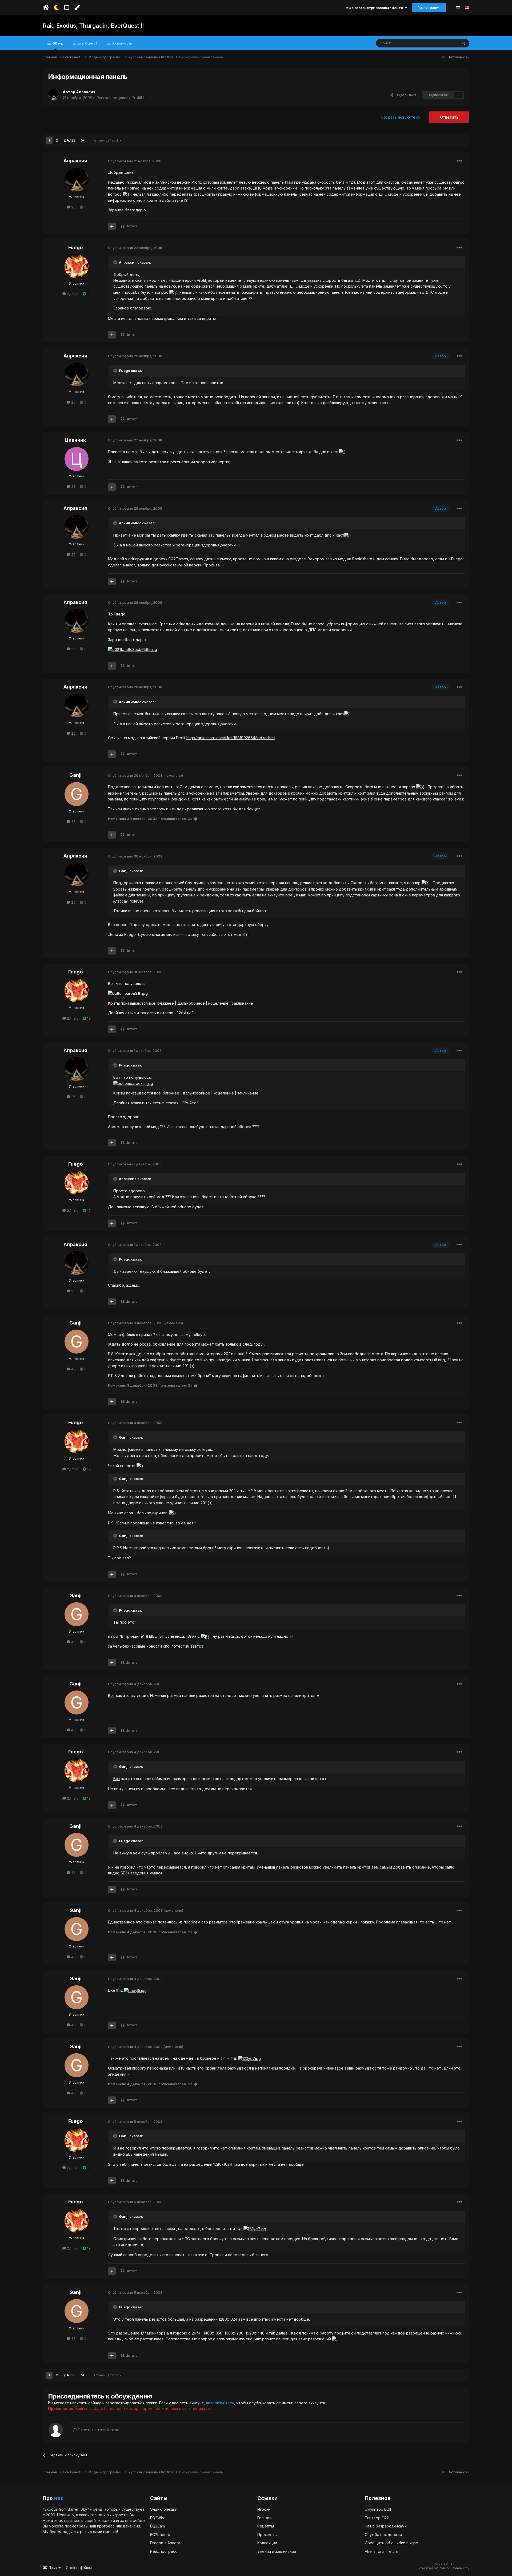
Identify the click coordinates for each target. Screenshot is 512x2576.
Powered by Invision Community (444, 2568)
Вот (111, 1695)
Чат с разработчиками (386, 2526)
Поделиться (405, 95)
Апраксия (86, 92)
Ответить (449, 117)
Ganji (75, 775)
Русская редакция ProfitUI (121, 98)
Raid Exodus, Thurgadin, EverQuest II (93, 26)
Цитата (132, 226)
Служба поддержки (383, 2535)
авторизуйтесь (220, 2403)
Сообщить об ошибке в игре (391, 2543)
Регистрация (429, 7)
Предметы (267, 2535)
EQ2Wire (158, 2518)
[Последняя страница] (83, 140)
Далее (69, 140)
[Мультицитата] (112, 226)
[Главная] (46, 7)
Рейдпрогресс (164, 2551)
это (126, 1558)
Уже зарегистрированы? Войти (375, 8)
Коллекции (267, 2543)
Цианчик (75, 440)
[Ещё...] (459, 161)
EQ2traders (160, 2535)
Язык (53, 2568)
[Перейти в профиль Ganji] (77, 794)
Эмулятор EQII (378, 2509)
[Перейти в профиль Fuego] (77, 266)
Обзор (57, 43)
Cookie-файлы (79, 2568)
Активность (122, 43)
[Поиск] (463, 43)
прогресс (106, 2526)
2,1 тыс (72, 294)
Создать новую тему (401, 117)
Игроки (264, 2509)
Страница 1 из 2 (107, 140)
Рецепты (266, 2526)
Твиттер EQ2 (377, 2518)
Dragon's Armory (165, 2543)
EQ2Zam (157, 2526)
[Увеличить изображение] (126, 194)
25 (73, 207)
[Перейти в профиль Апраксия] (54, 95)
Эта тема (443, 43)
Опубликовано (135, 161)
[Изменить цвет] (77, 7)
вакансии (132, 2526)
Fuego (75, 247)
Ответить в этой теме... (99, 2430)
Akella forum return (381, 2551)
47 (73, 822)
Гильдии (265, 2518)
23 (73, 486)
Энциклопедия (164, 2509)
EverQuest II (87, 43)
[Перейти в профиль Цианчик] (77, 459)
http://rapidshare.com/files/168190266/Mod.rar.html (231, 738)
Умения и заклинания (277, 2551)
